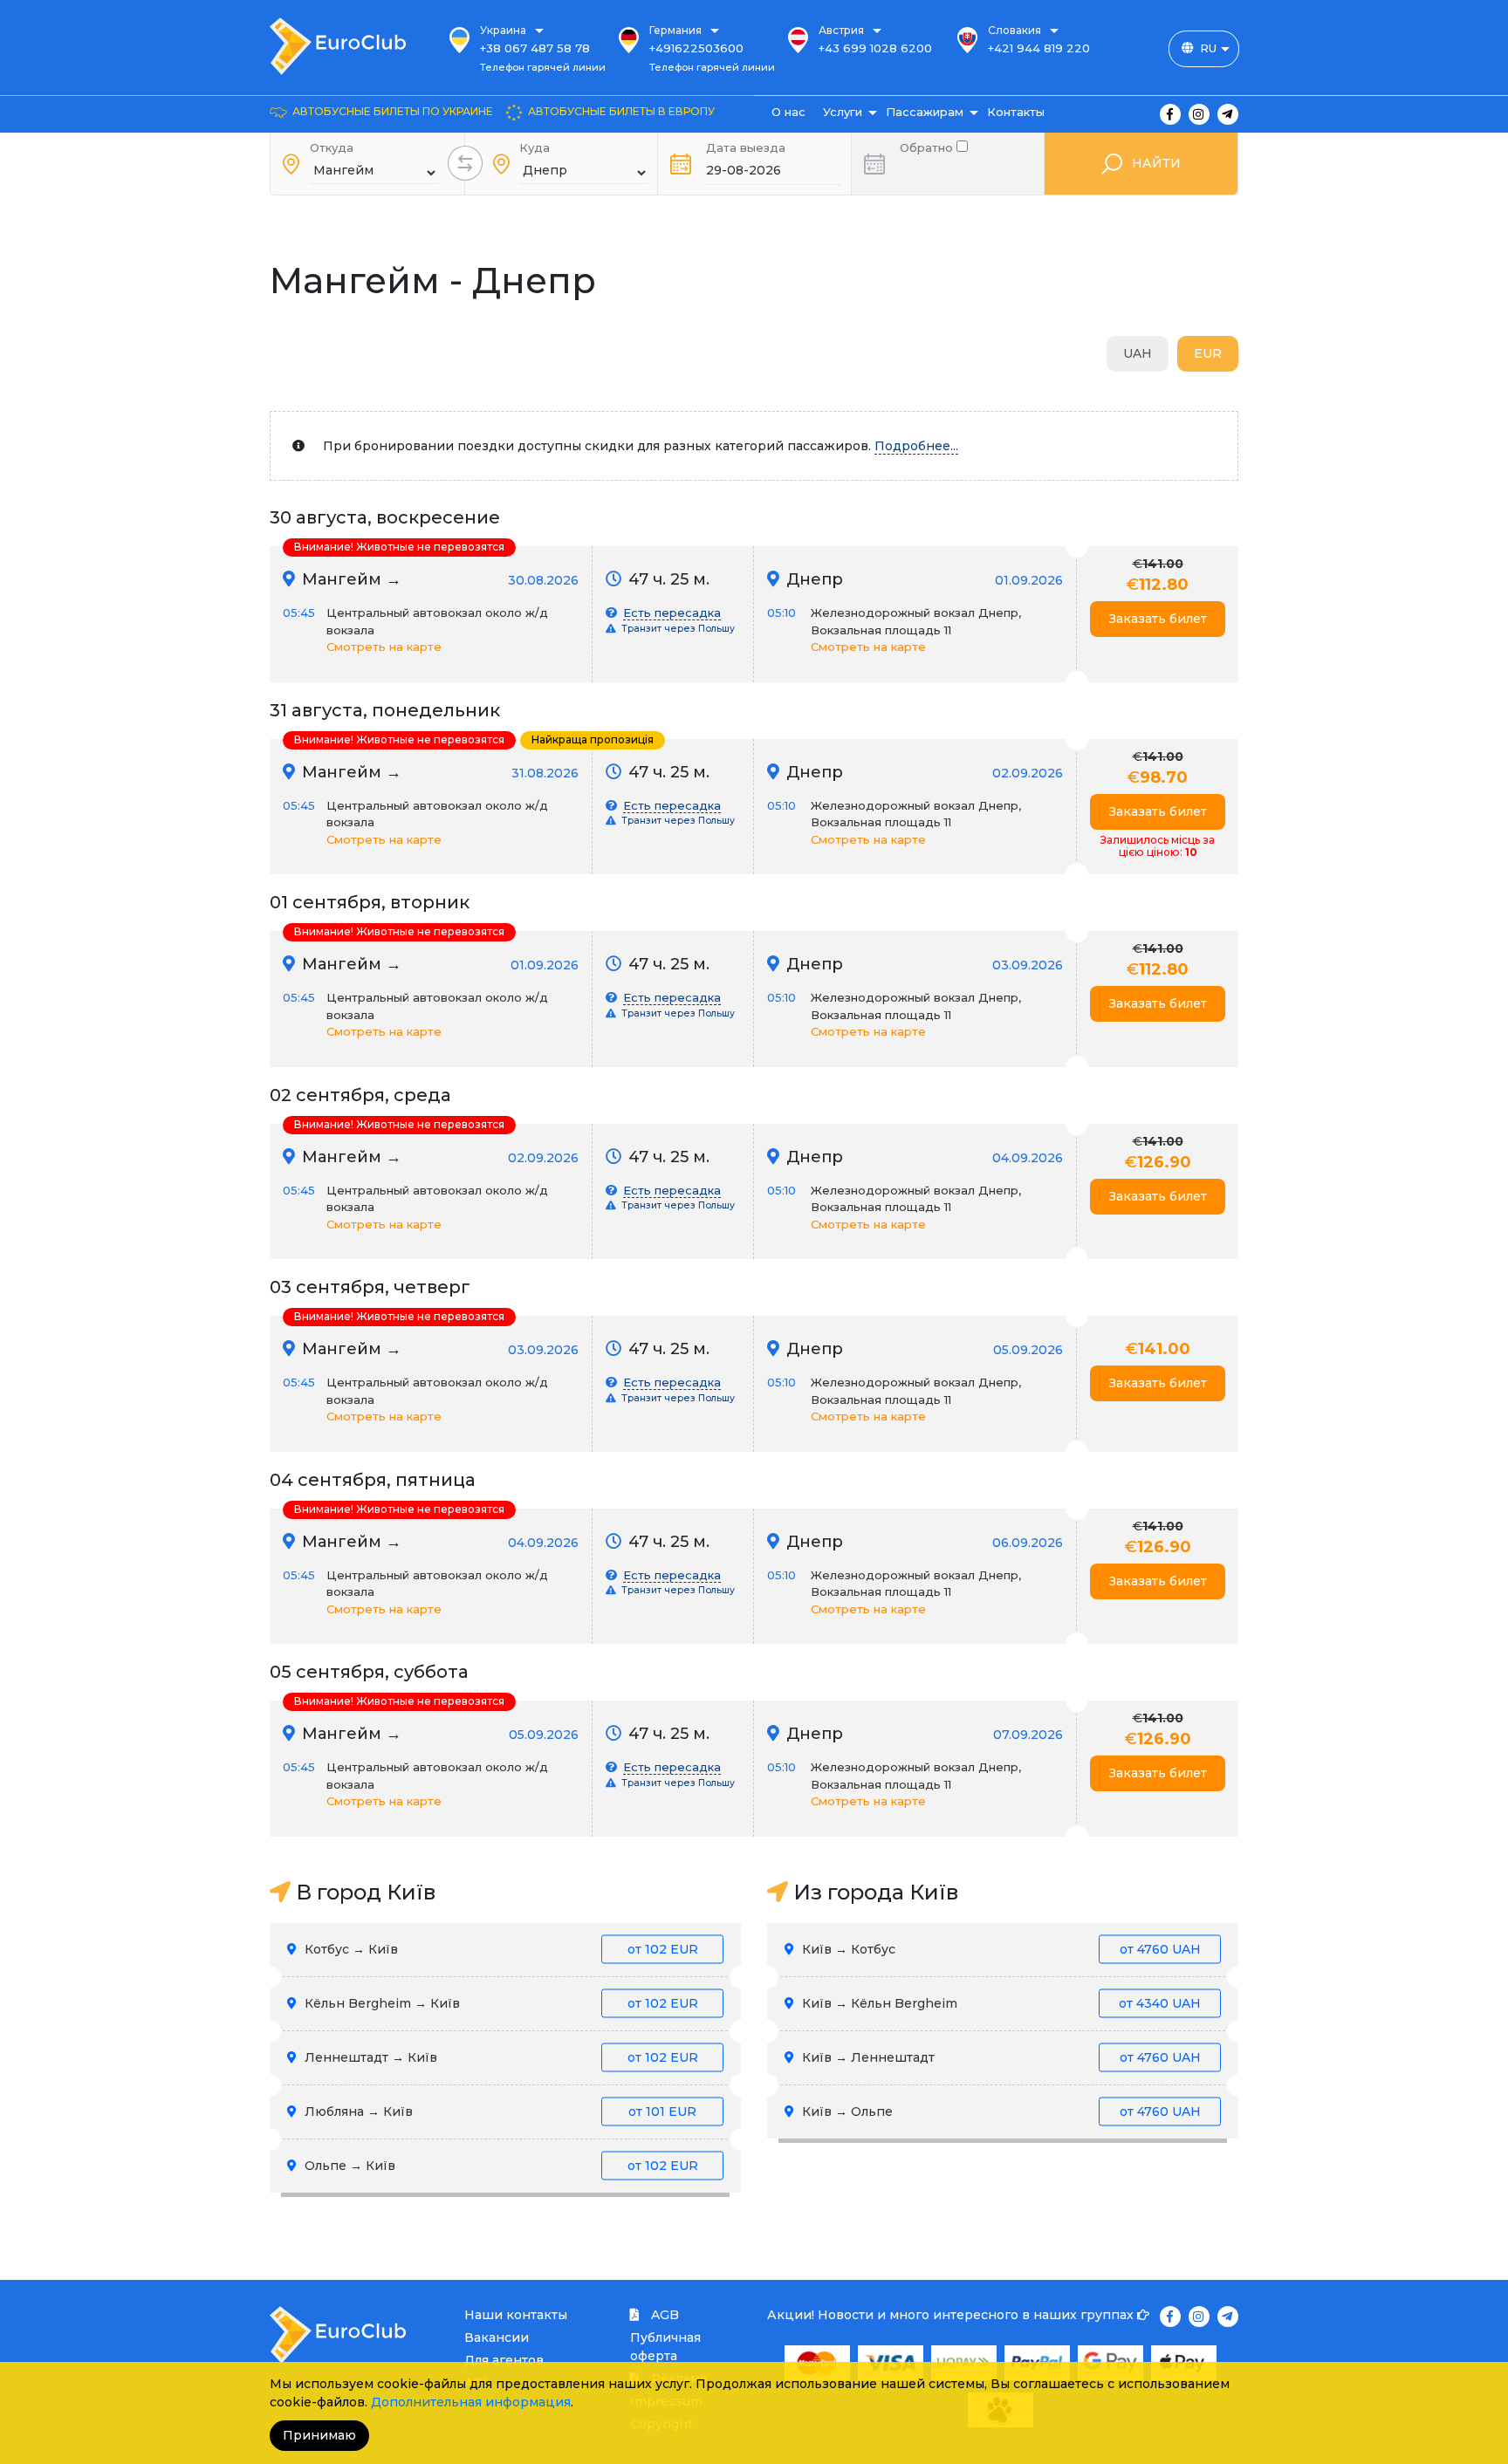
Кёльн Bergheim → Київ (500, 2003)
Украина (503, 30)
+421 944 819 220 (1039, 48)
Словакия (1014, 30)
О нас (788, 112)
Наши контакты (516, 2315)
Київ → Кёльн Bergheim (1000, 2003)
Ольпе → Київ (500, 2166)
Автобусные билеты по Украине (393, 111)
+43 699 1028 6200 (875, 48)
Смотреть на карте (384, 647)
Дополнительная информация (471, 2402)
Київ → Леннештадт (1000, 2057)
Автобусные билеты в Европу (621, 111)
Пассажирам (925, 112)
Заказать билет (1158, 619)
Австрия (841, 30)
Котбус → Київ (500, 1949)
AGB (663, 2315)
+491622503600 (696, 48)
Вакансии (497, 2337)
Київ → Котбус (1000, 1949)
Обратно (928, 146)
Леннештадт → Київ (500, 2057)
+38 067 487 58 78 (535, 48)
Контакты (1016, 112)
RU (1208, 48)
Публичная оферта (665, 2347)
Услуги (843, 112)
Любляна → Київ (499, 2112)
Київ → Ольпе (1000, 2112)
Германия (675, 30)
